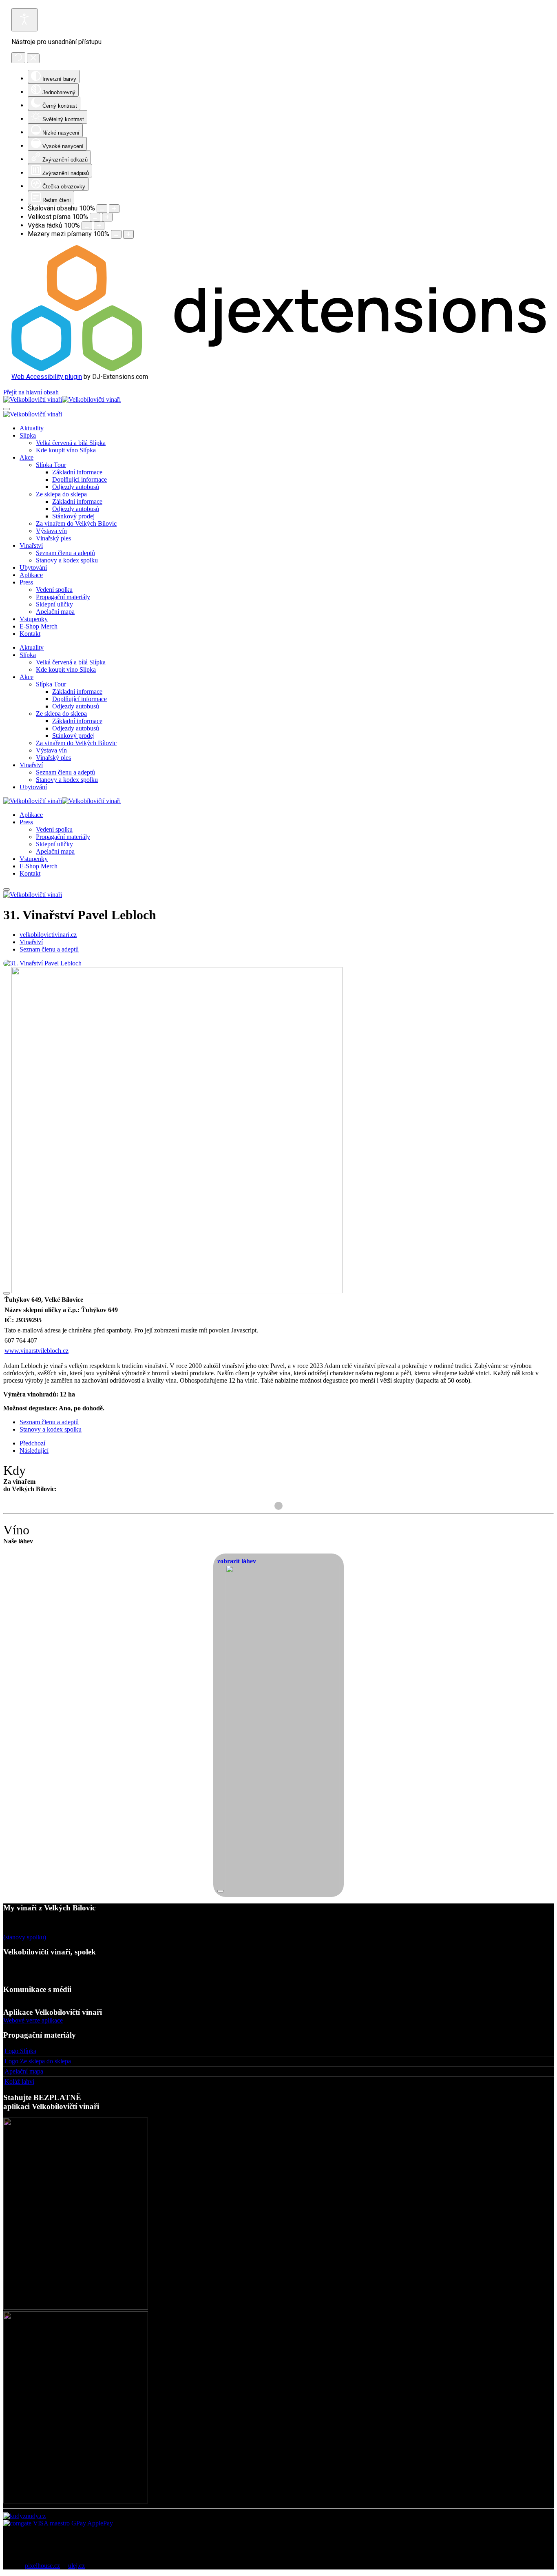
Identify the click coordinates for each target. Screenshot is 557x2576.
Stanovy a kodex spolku (67, 560)
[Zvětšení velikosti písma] (107, 217)
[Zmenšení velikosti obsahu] (102, 209)
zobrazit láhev (237, 1561)
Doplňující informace (80, 479)
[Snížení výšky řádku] (87, 226)
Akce (27, 457)
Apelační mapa (55, 612)
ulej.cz (76, 2566)
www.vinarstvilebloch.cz (36, 1351)
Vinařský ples (53, 538)
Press (26, 582)
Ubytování (33, 568)
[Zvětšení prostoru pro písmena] (128, 234)
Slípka (28, 435)
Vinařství (31, 546)
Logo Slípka (20, 2051)
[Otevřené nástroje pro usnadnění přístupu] (24, 20)
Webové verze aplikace (33, 2020)
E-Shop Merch (39, 626)
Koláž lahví (19, 2081)
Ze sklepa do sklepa (61, 494)
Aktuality (32, 428)
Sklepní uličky (54, 604)
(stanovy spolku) (25, 1937)
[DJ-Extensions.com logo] (278, 369)
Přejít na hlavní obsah (31, 392)
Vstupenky (34, 619)
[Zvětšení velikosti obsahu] (114, 209)
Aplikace (31, 575)
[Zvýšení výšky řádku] (99, 226)
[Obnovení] (18, 58)
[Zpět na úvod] (62, 399)
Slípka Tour (51, 465)
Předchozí (32, 1443)
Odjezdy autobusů (76, 487)
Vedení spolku (54, 590)
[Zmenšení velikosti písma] (95, 217)
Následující (34, 1451)
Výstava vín (51, 531)
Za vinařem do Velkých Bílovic (76, 523)
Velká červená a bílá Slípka (71, 443)
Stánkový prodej (73, 516)
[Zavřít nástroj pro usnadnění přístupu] (33, 58)
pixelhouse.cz (42, 2566)
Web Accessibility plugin (47, 377)
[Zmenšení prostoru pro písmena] (116, 234)
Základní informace (77, 472)
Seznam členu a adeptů (65, 553)
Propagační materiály (63, 597)
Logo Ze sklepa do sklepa (38, 2061)
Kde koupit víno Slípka (66, 450)
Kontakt (30, 634)
